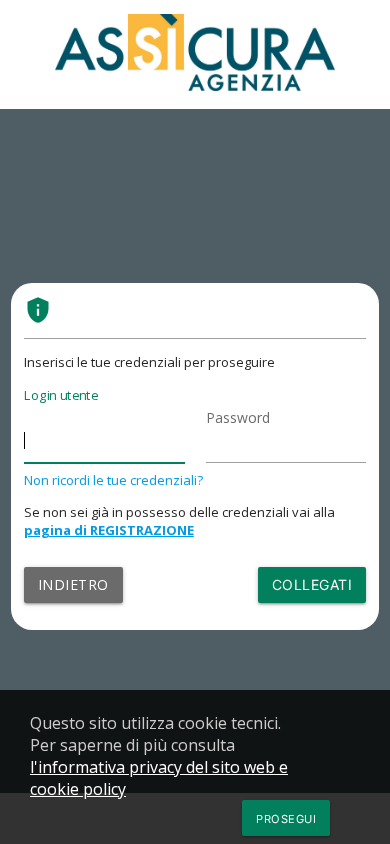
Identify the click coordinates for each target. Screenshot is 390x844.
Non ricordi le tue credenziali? (113, 480)
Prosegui (286, 819)
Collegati (312, 584)
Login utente (61, 394)
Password (238, 417)
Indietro (73, 584)
